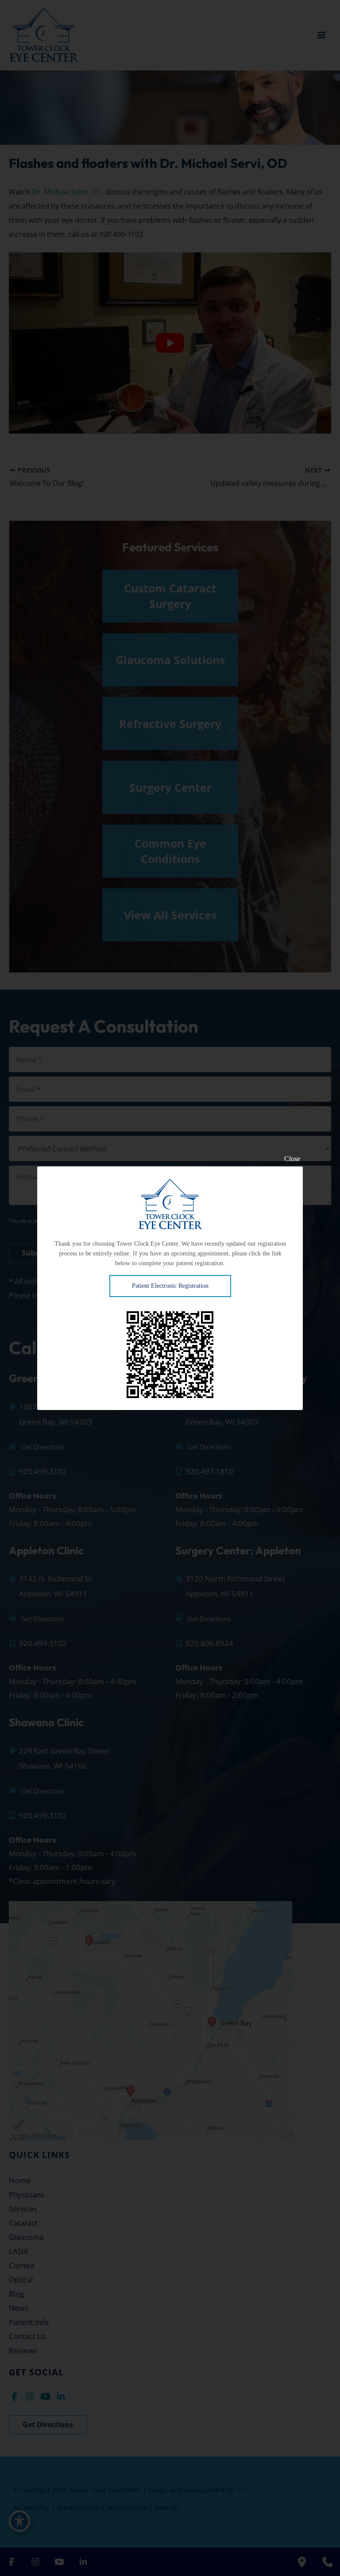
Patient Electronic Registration (170, 1286)
